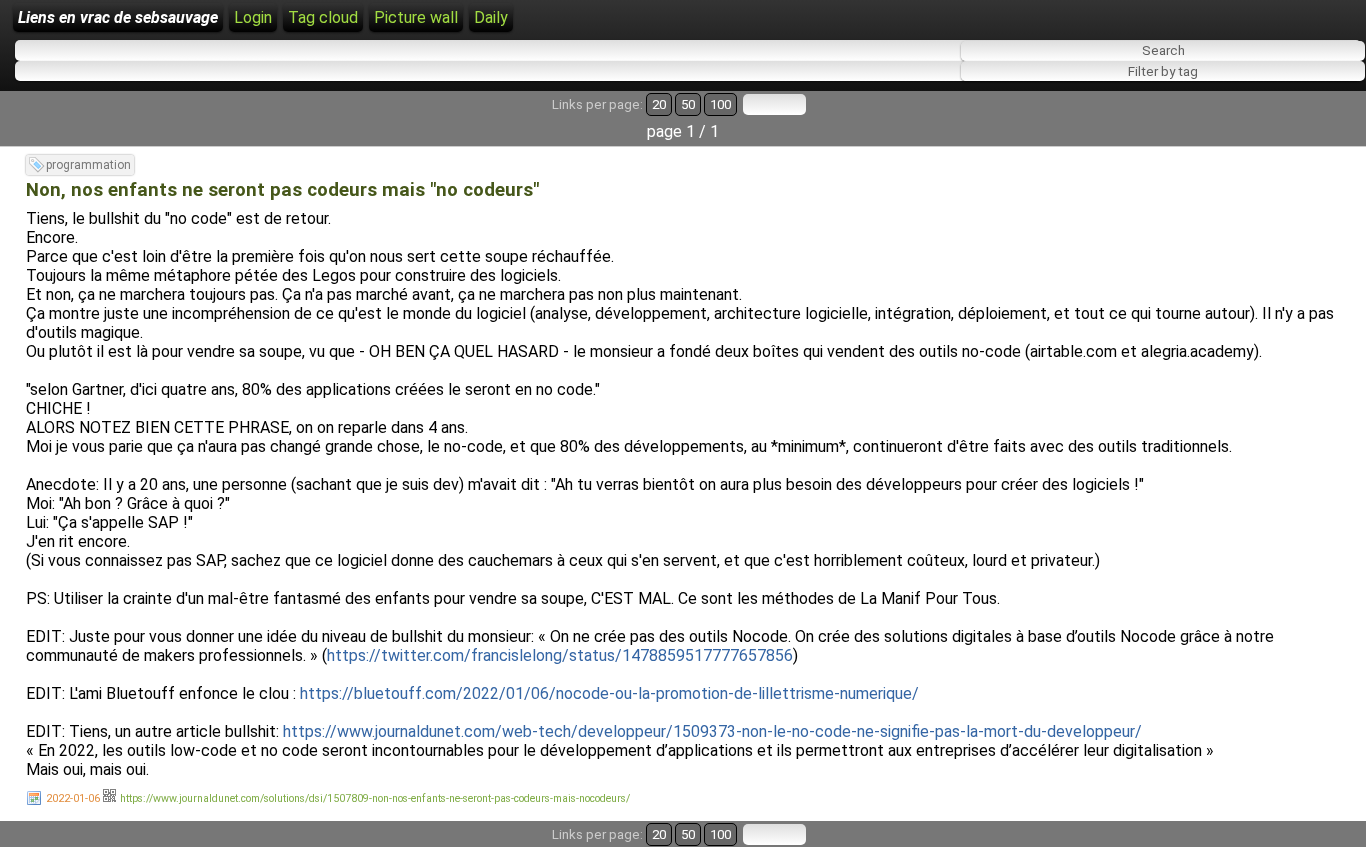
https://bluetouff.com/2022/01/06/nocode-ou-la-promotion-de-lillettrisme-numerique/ (609, 693)
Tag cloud (323, 17)
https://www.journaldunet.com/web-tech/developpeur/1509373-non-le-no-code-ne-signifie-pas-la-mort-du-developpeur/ (712, 731)
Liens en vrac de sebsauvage (118, 17)
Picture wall (416, 17)
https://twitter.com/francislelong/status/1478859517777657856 (560, 655)
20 (659, 104)
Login (253, 17)
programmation (88, 165)
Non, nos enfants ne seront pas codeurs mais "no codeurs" (282, 190)
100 (720, 104)
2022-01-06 (73, 798)
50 (688, 104)
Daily (491, 17)
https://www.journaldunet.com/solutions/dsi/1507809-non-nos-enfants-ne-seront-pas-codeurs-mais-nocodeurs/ (375, 798)
